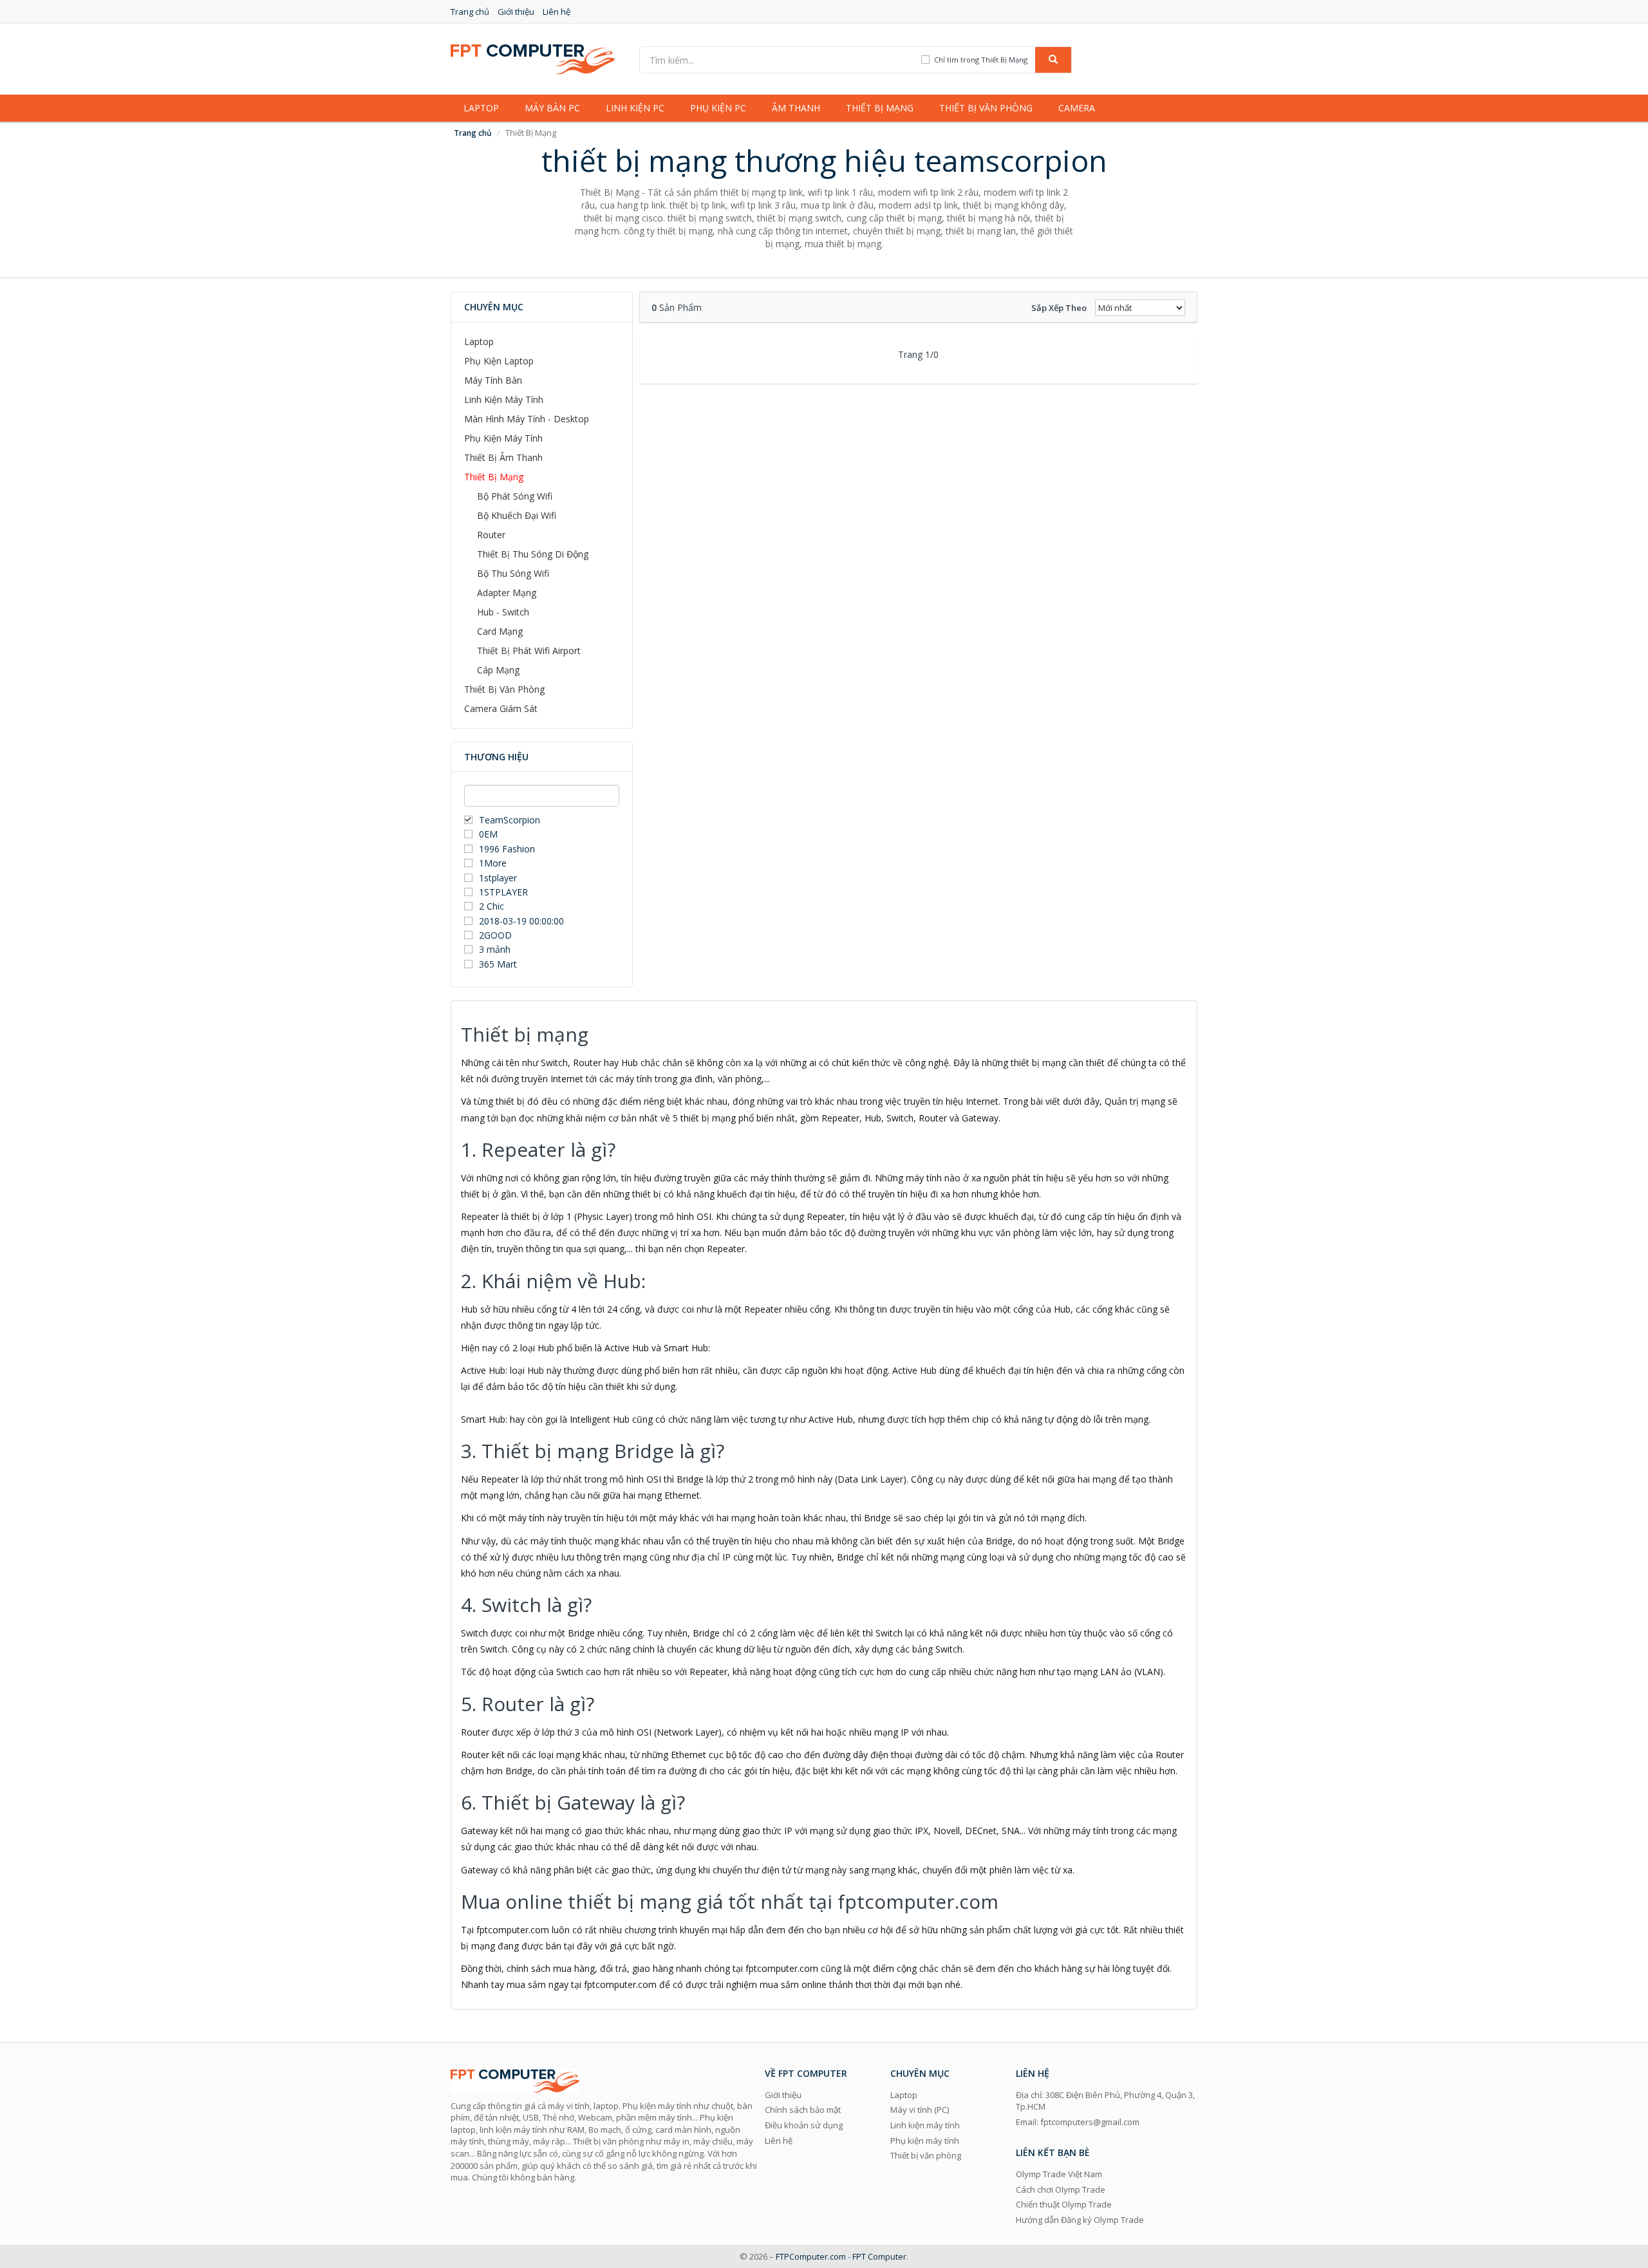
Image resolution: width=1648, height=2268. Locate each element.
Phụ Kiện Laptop (499, 361)
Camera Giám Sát (501, 708)
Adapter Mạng (507, 593)
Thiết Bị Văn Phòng (504, 689)
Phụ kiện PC (718, 108)
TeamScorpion (510, 820)
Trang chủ (470, 12)
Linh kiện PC (635, 108)
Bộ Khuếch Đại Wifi (517, 515)
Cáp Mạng (498, 670)
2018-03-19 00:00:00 (521, 921)
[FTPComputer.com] (533, 58)
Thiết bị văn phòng (986, 108)
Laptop (481, 108)
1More (493, 863)
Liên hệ (557, 12)
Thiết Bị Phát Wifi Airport (529, 651)
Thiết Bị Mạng (494, 477)
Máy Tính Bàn (493, 380)
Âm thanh (796, 108)
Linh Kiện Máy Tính (504, 399)
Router (491, 535)
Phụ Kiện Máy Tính (503, 438)
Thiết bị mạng (880, 108)
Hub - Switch (503, 612)
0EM (488, 834)
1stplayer (498, 878)
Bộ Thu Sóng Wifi (513, 573)
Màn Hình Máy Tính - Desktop (527, 419)
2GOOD (495, 935)
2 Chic (492, 906)
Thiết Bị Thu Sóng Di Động (533, 554)
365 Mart (498, 964)
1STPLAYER (505, 892)
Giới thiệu (516, 12)
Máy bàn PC (552, 108)
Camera (1077, 108)
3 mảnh (495, 949)
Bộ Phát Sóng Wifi (515, 496)
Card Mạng (500, 631)
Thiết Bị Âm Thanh (503, 457)
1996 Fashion (507, 849)
